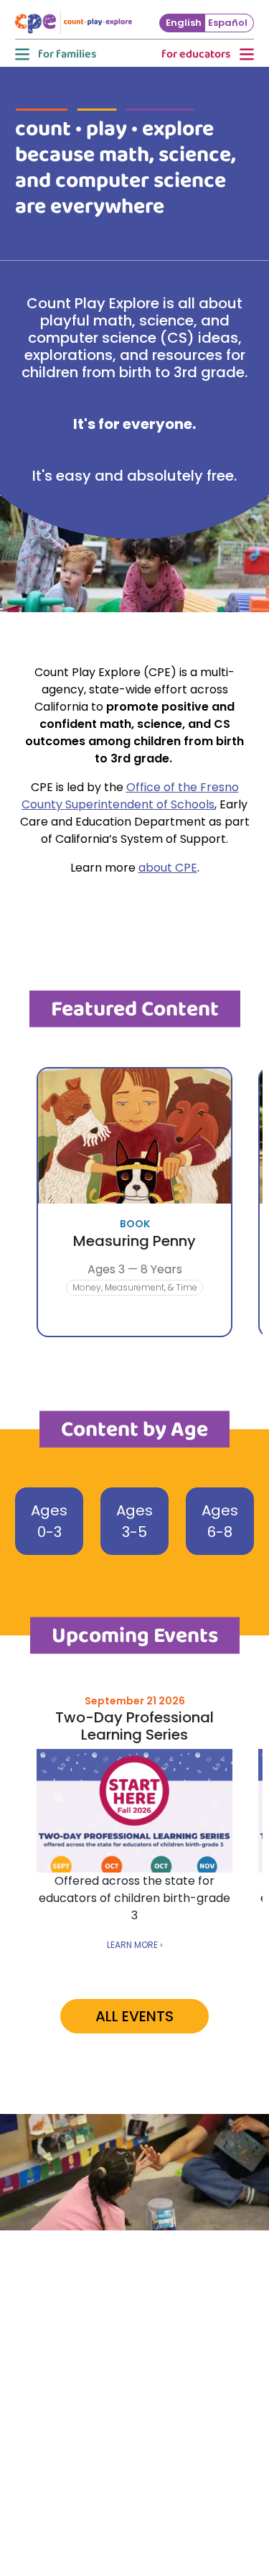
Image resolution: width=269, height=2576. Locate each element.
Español (228, 23)
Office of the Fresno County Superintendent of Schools (130, 796)
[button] (55, 55)
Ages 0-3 (49, 1521)
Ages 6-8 (220, 1521)
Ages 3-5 (134, 1521)
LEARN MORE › (134, 1945)
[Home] (79, 23)
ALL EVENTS (134, 2016)
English (184, 23)
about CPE (168, 868)
